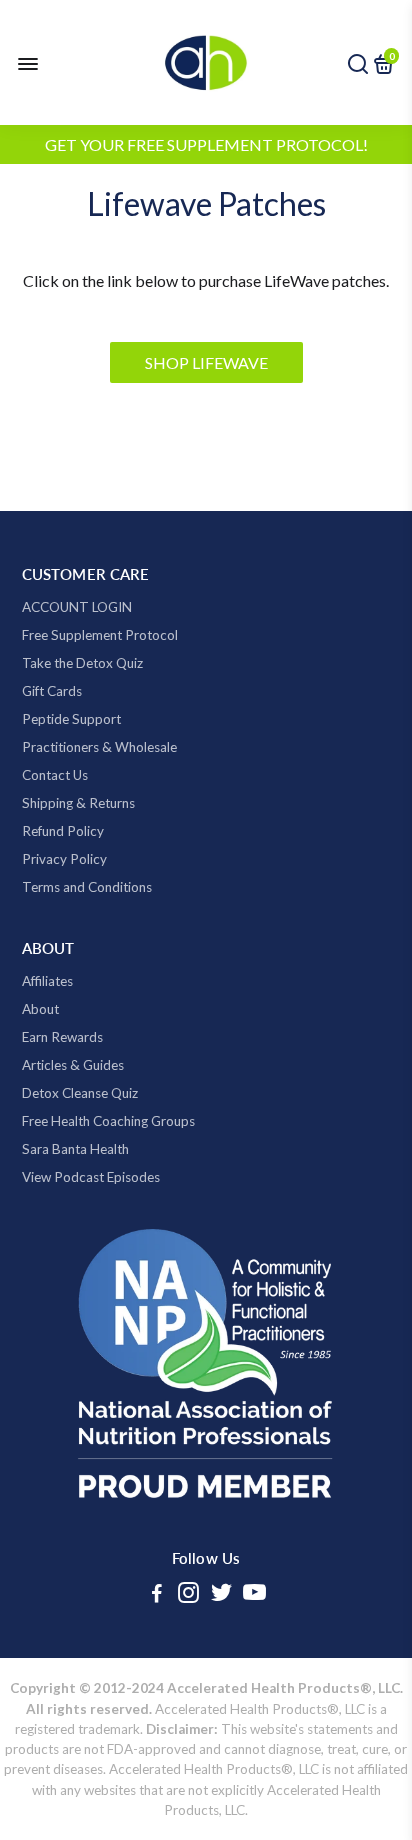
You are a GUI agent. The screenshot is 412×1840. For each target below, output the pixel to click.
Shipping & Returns (78, 803)
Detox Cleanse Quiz (80, 1093)
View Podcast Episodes (91, 1177)
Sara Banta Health (75, 1149)
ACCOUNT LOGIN (77, 607)
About (40, 1009)
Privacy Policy (64, 859)
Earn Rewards (62, 1037)
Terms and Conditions (87, 887)
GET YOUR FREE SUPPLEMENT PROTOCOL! (206, 144)
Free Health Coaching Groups (108, 1121)
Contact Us (55, 775)
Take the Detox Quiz (82, 663)
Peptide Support (71, 719)
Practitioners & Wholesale (99, 747)
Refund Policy (63, 831)
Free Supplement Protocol (100, 635)
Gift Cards (52, 691)
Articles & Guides (73, 1065)
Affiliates (47, 981)
